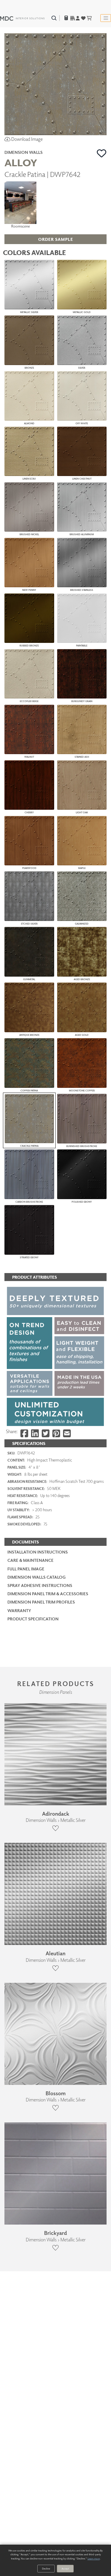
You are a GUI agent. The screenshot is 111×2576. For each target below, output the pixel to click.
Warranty (19, 1610)
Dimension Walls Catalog (37, 1577)
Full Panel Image (26, 1569)
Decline (46, 2568)
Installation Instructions (38, 1552)
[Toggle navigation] (106, 18)
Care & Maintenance (30, 1560)
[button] (102, 153)
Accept (65, 2568)
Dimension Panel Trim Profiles (41, 1602)
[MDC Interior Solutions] (22, 18)
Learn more (94, 2558)
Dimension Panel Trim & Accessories (48, 1594)
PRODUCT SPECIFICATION (33, 1619)
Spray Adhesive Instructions (40, 1585)
